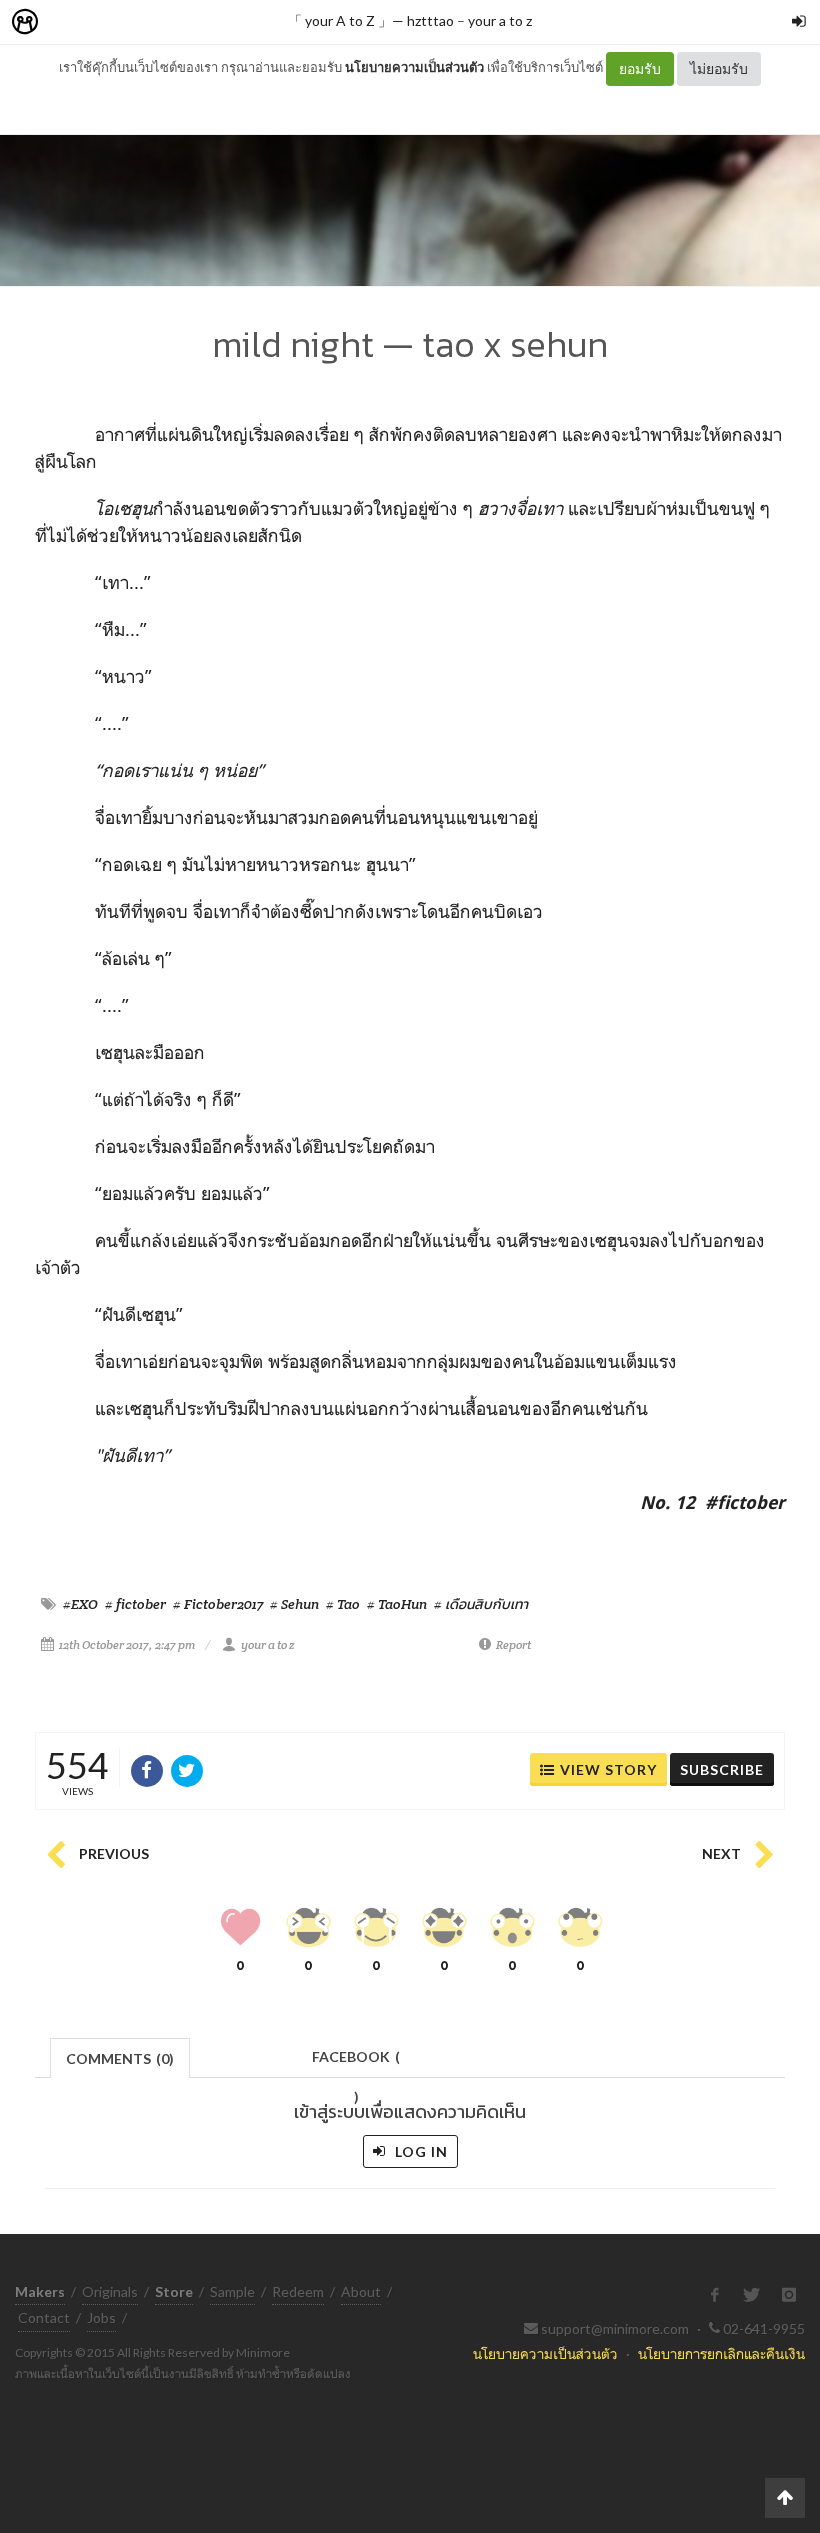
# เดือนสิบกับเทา (481, 1604)
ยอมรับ (640, 68)
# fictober (135, 1604)
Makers (69, 22)
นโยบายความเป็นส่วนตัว (414, 67)
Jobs (101, 2317)
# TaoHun (397, 1604)
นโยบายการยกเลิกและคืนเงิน (721, 2353)
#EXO (80, 1604)
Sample (232, 2291)
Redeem (298, 2291)
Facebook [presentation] (356, 2062)
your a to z (500, 20)
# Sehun (294, 1604)
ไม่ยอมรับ (719, 68)
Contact (44, 2317)
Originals (110, 2291)
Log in (419, 2151)
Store (138, 22)
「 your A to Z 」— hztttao (371, 20)
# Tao (343, 1604)
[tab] (120, 2056)
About (361, 2291)
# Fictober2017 (218, 1604)
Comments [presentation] (120, 2058)
